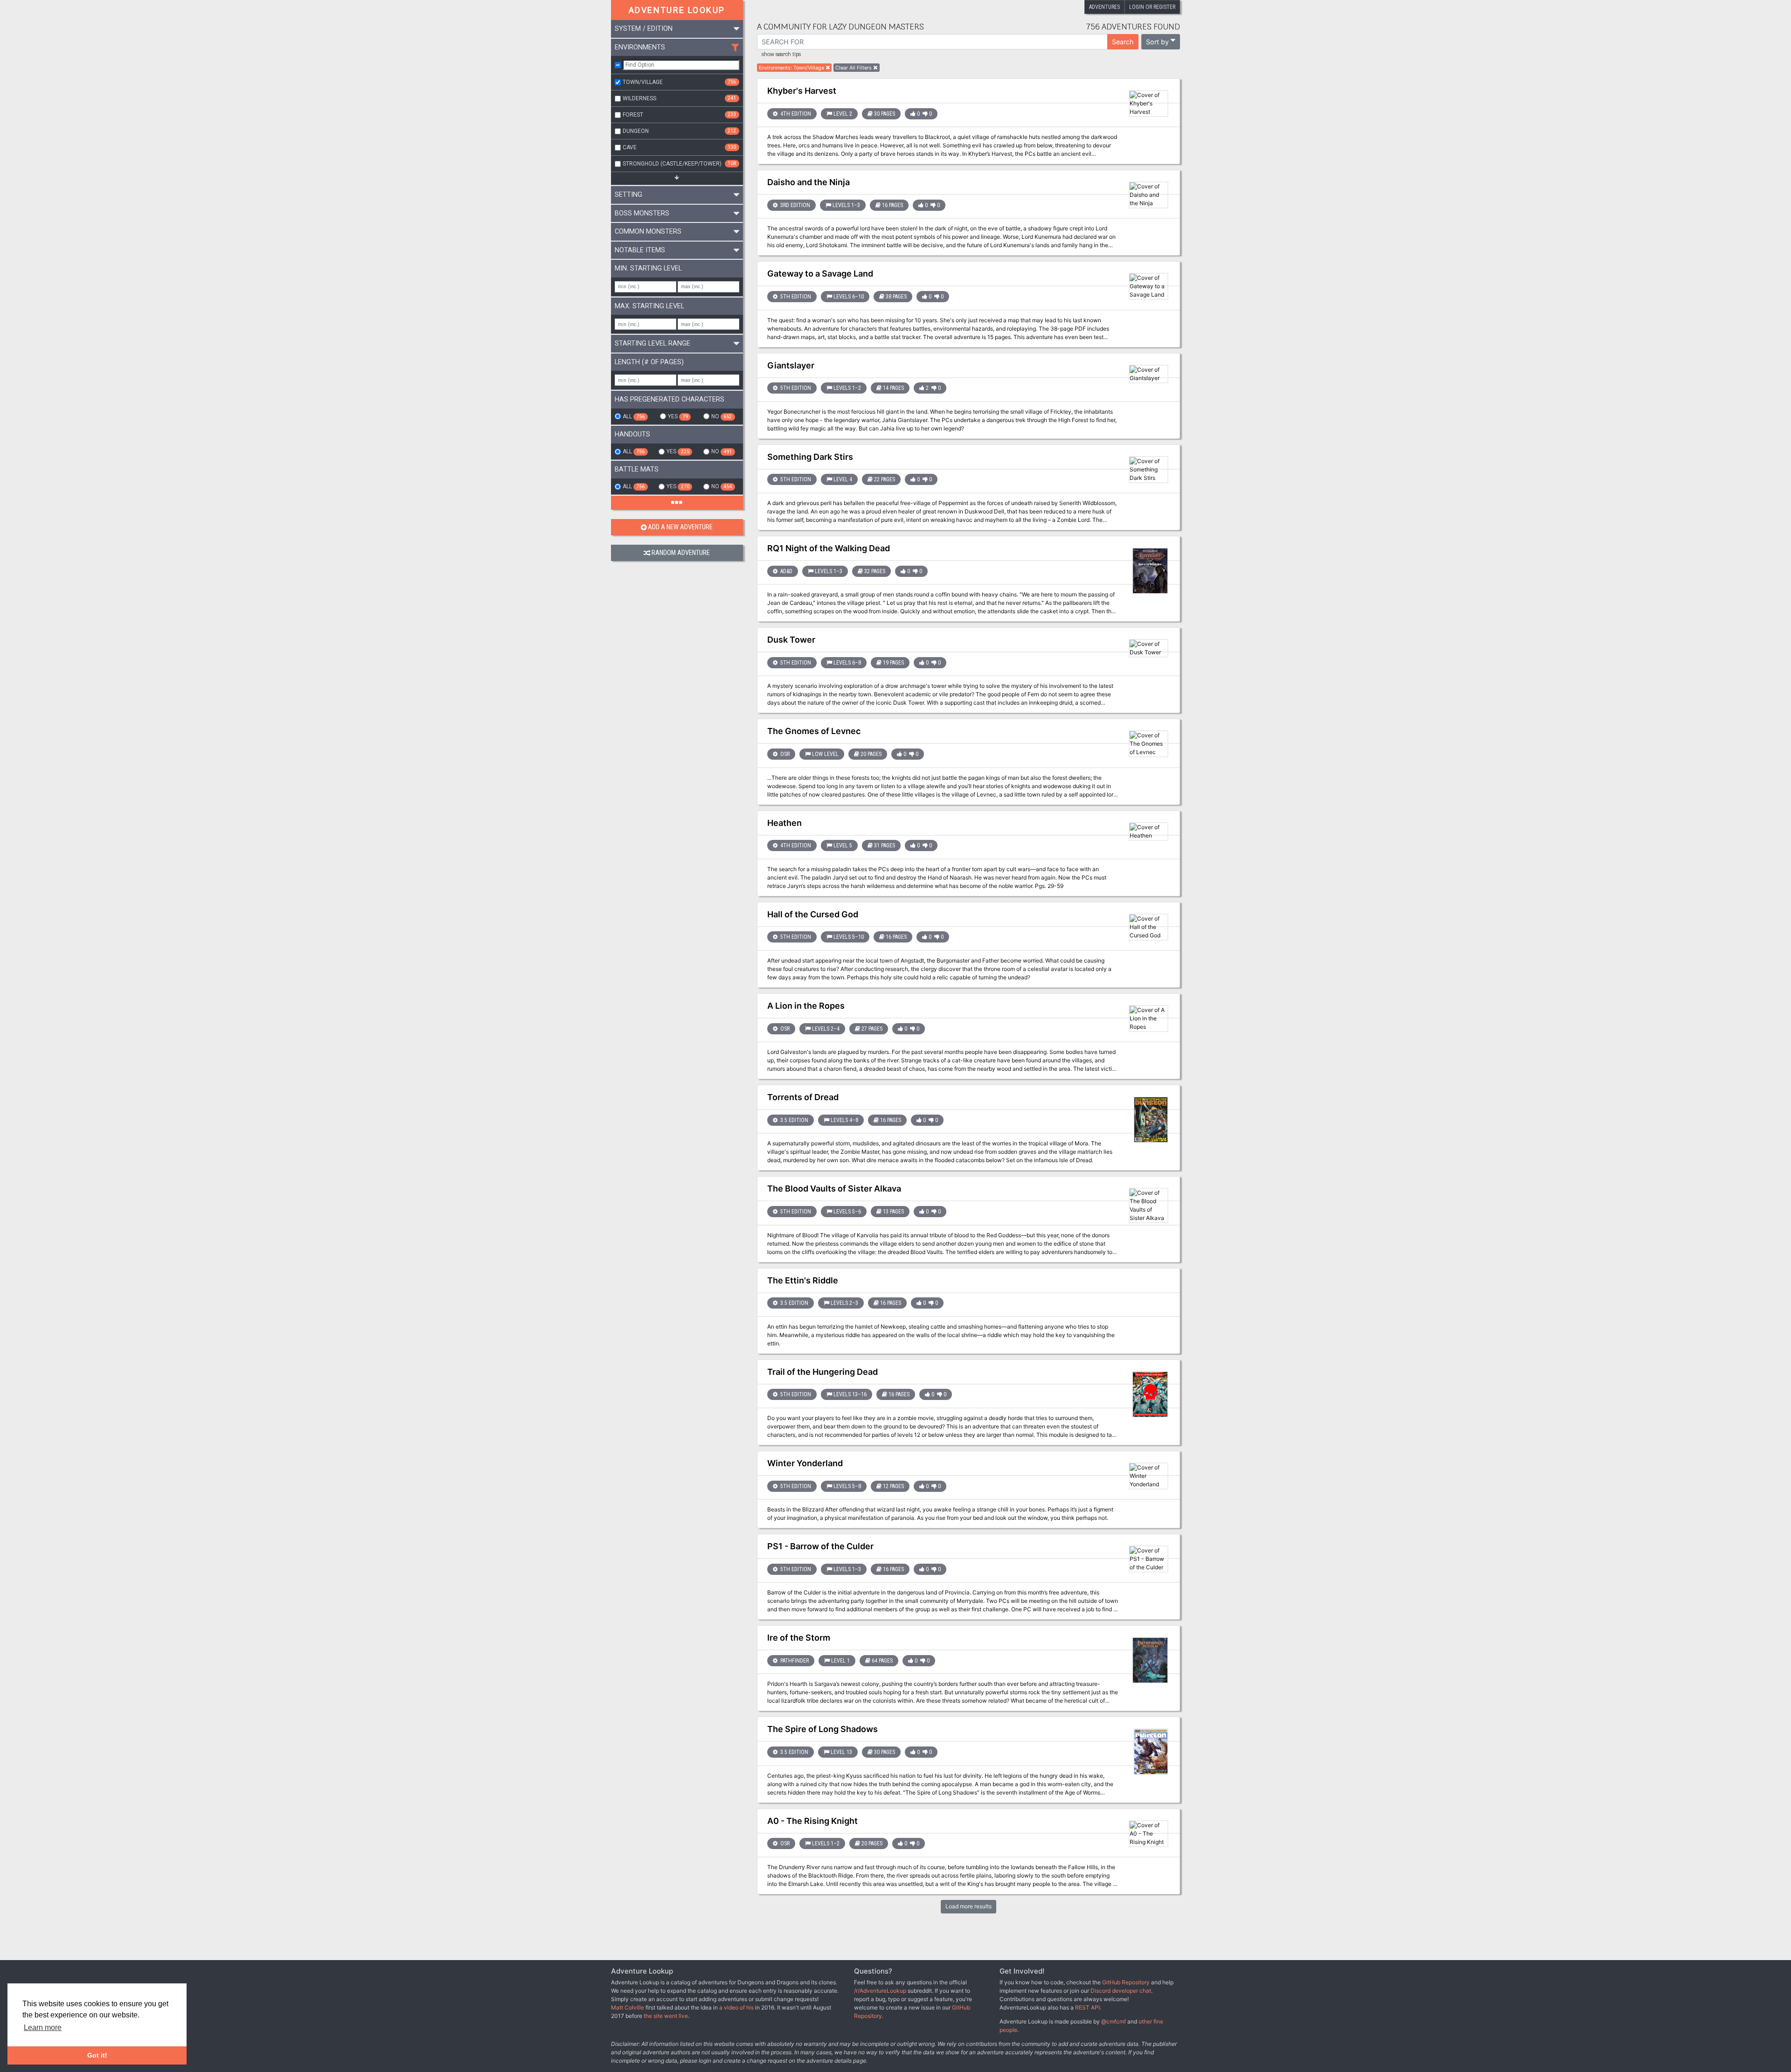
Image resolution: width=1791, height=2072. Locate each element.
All (634, 416)
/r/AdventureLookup (880, 1991)
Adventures (1104, 7)
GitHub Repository (1126, 1982)
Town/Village (679, 82)
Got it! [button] (97, 2055)
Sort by (1157, 42)
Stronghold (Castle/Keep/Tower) (679, 164)
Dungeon (679, 131)
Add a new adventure (680, 527)
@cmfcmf (1114, 2021)
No (722, 416)
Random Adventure (681, 553)
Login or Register (1152, 7)
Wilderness (679, 98)
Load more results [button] (968, 1906)
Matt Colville (628, 2007)
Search (1123, 42)
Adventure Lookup (677, 10)
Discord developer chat (1121, 1991)
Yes (678, 416)
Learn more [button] (43, 2027)
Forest (679, 115)
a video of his (736, 2007)
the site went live (666, 2016)
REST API (1087, 2007)
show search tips (781, 55)
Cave (679, 147)
